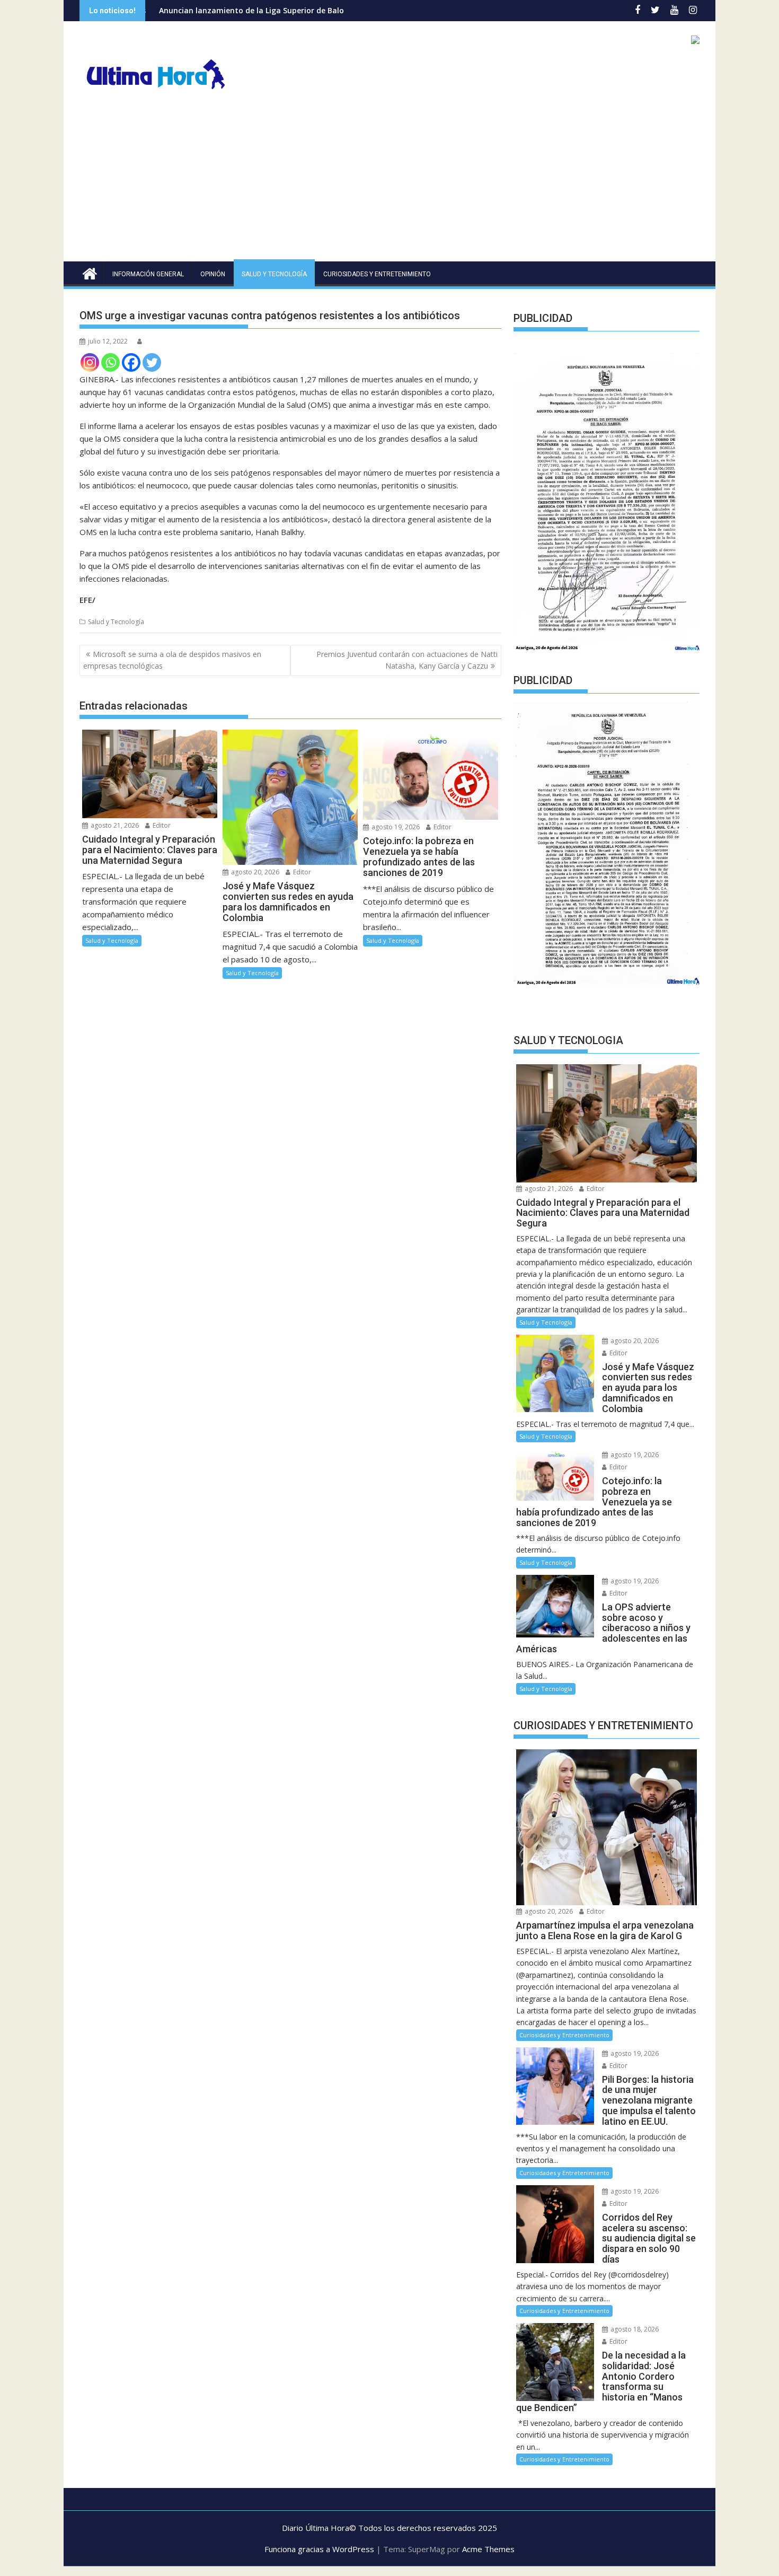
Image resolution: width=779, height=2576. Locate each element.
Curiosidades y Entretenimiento (377, 274)
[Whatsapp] (110, 362)
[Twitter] (152, 362)
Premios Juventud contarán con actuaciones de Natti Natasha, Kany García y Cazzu (407, 660)
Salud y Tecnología (274, 274)
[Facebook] (131, 362)
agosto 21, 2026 (114, 825)
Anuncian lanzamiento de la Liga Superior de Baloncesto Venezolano (188, 10)
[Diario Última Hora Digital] (90, 272)
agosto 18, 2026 (634, 2329)
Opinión (213, 274)
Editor (161, 825)
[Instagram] (90, 362)
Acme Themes (488, 2549)
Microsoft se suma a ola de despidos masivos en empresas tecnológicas (172, 660)
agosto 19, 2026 (395, 827)
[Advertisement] (389, 182)
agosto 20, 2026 (254, 872)
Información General (148, 274)
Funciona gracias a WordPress (319, 2549)
